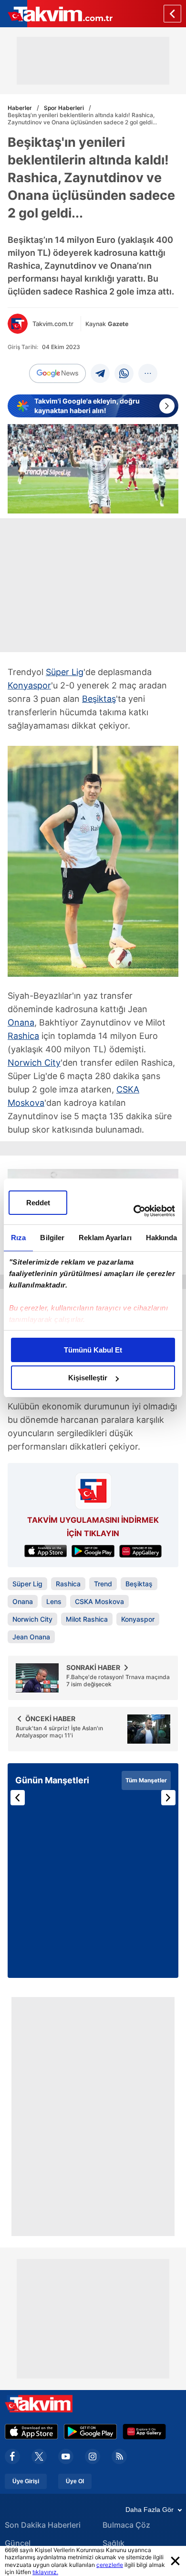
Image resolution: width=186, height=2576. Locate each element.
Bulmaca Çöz (126, 2525)
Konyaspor (29, 685)
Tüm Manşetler (146, 1780)
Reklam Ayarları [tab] (105, 1238)
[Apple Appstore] (31, 2432)
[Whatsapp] (124, 373)
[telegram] (100, 373)
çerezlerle (110, 2565)
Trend (103, 1584)
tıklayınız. (45, 2572)
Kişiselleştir (88, 1378)
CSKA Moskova (99, 1601)
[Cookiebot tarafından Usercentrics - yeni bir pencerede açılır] (134, 1211)
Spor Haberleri (64, 108)
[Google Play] (90, 2432)
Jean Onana (31, 1637)
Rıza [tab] (18, 1238)
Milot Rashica (87, 1619)
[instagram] (93, 2456)
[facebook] (12, 2456)
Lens (54, 1601)
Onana (21, 1022)
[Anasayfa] (172, 14)
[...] (148, 373)
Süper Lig (65, 672)
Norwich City (34, 1063)
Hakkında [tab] (162, 1238)
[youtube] (66, 2456)
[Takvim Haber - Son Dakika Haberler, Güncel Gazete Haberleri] (56, 14)
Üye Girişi (26, 2481)
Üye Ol (75, 2481)
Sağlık (114, 2543)
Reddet (38, 1203)
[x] (39, 2456)
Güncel (18, 2543)
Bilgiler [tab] (52, 1238)
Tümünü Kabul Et (93, 1350)
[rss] (119, 2456)
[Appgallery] (144, 2432)
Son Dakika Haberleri (43, 2525)
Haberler (20, 108)
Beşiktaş (99, 699)
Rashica (23, 1036)
